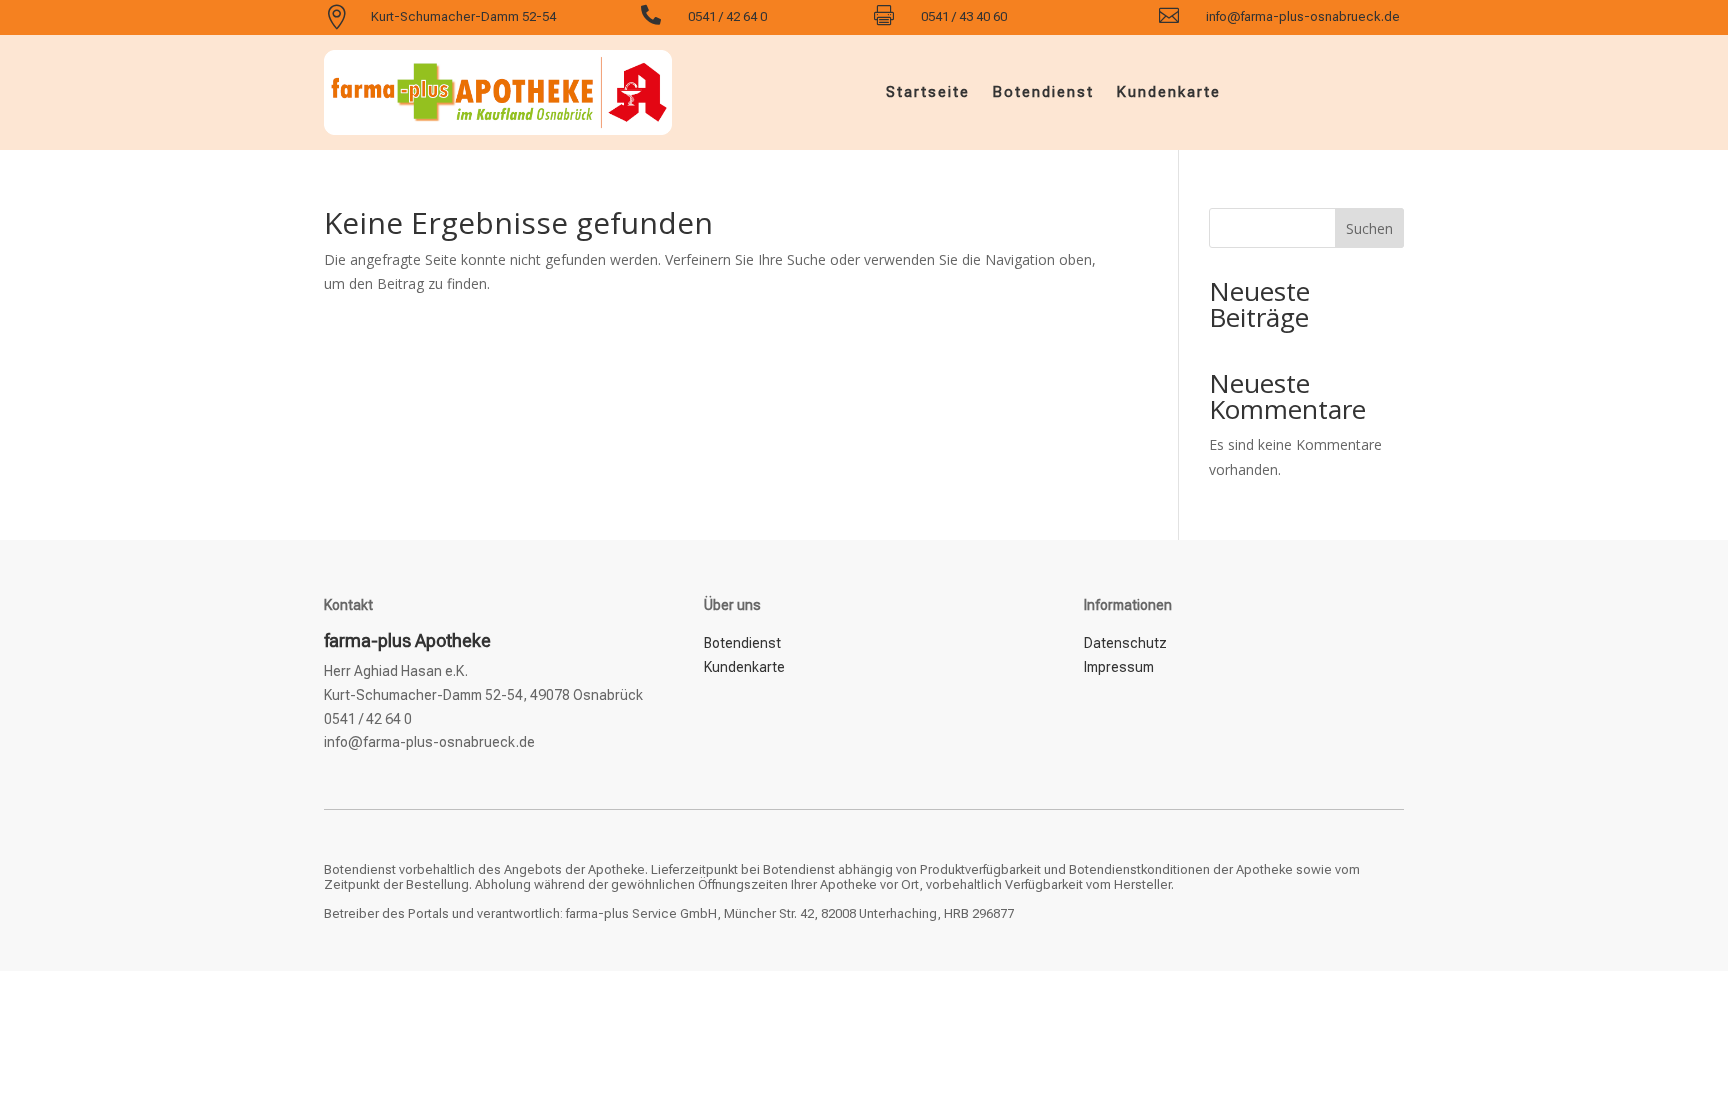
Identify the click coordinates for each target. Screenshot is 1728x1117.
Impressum (1119, 667)
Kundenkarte (1168, 92)
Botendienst (1043, 92)
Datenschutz (1125, 643)
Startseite (928, 92)
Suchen (1369, 228)
